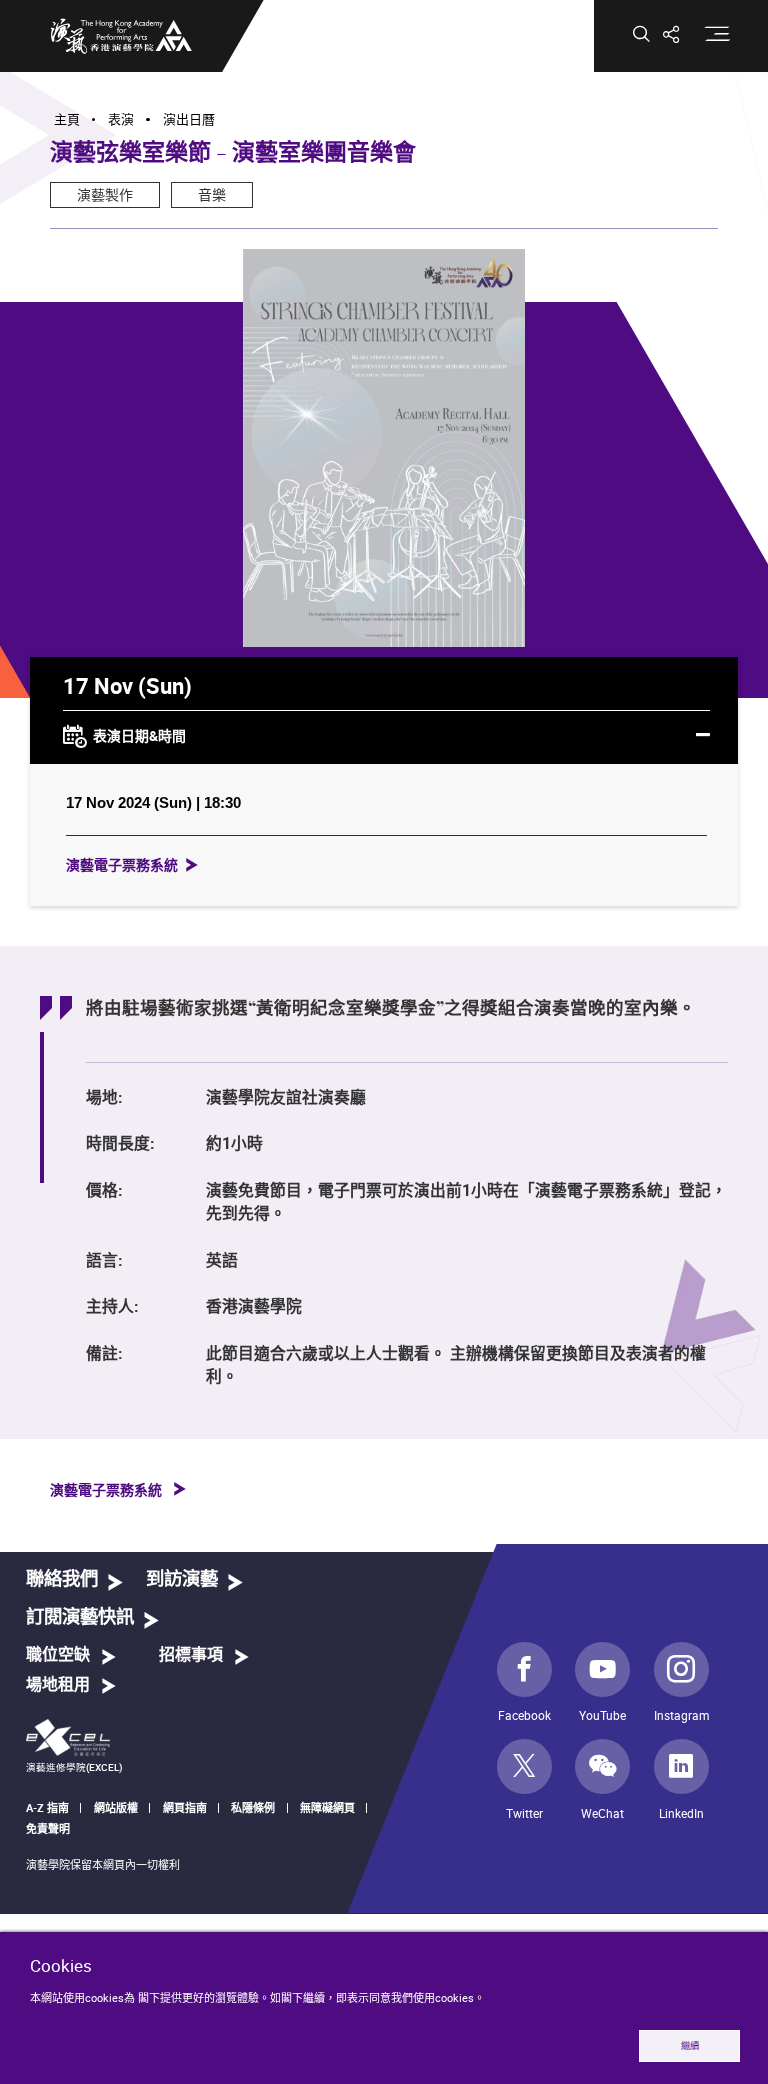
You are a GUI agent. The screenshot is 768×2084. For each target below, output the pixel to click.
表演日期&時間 (139, 734)
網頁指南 (185, 1807)
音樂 (212, 194)
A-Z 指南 (47, 1807)
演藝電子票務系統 (122, 864)
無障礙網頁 (327, 1807)
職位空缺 (58, 1655)
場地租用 (58, 1685)
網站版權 (116, 1807)
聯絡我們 (62, 1579)
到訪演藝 (182, 1579)
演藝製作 (105, 194)
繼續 (690, 2045)
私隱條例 (253, 1807)
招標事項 (191, 1655)
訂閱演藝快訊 (80, 1617)
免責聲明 (48, 1828)
